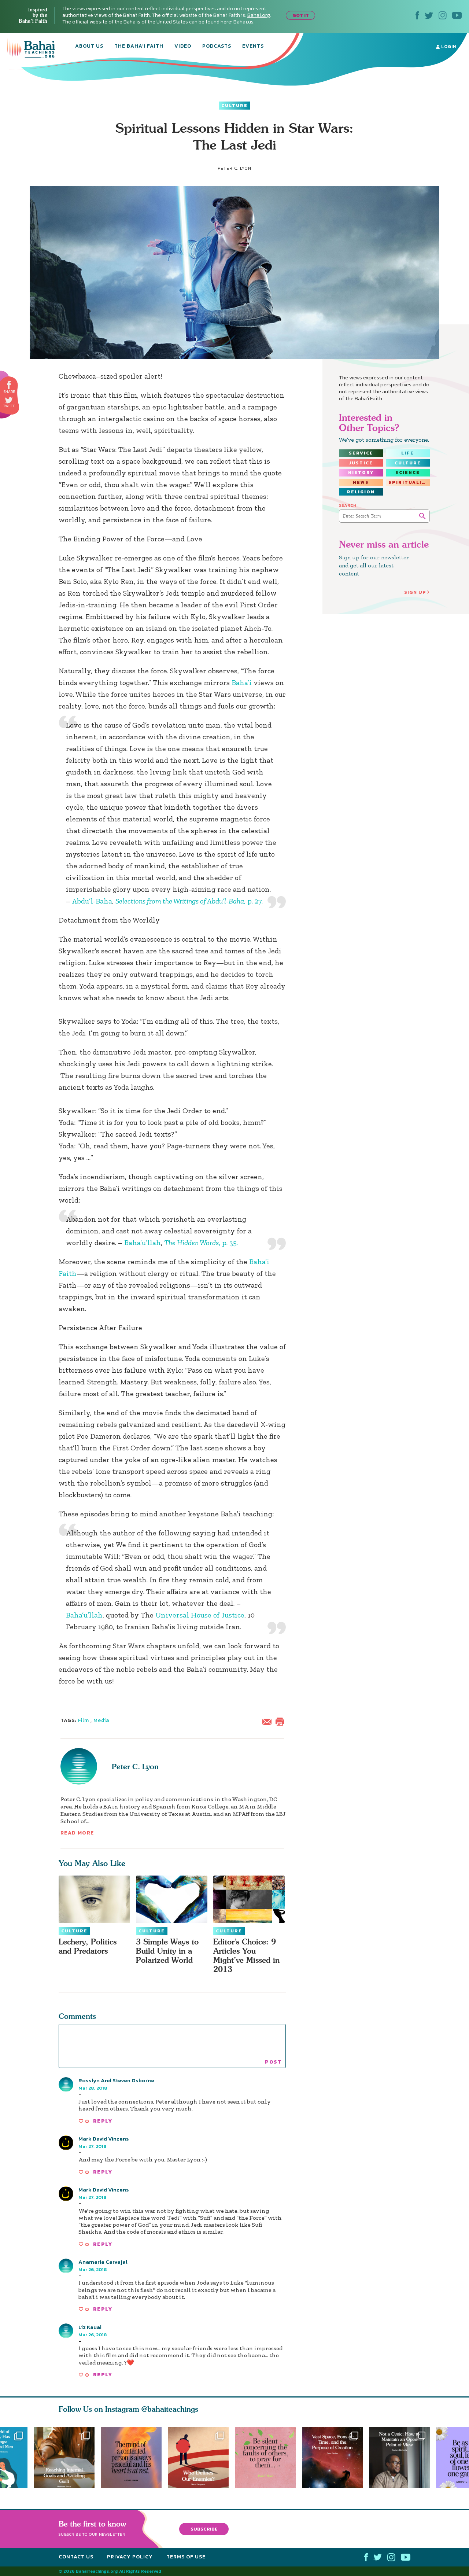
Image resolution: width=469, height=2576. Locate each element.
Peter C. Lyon (135, 1767)
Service (361, 453)
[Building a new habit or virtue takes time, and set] (64, 2458)
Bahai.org (259, 15)
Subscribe (204, 2529)
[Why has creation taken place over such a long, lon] (335, 2458)
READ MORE (77, 1833)
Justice (361, 463)
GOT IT (301, 15)
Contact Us (76, 2557)
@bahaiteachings (170, 2409)
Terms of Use (186, 2557)
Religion (361, 492)
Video (183, 47)
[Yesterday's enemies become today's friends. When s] (201, 2458)
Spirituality (409, 482)
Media (101, 1720)
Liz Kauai (90, 2327)
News (361, 482)
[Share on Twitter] (9, 400)
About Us (89, 47)
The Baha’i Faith (139, 47)
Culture (234, 106)
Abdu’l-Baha (92, 901)
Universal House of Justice (200, 1615)
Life (408, 453)
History (361, 472)
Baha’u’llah (143, 1243)
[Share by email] (269, 1721)
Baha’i (242, 682)
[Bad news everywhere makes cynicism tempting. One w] (402, 2458)
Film (84, 1720)
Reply (103, 2121)
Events (253, 47)
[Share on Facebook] (9, 385)
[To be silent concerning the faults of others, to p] (268, 2458)
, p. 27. (189, 901)
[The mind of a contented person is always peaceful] (131, 2458)
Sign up (415, 592)
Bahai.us (243, 22)
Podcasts (217, 47)
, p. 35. (201, 1243)
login (448, 47)
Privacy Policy (130, 2557)
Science (408, 472)
